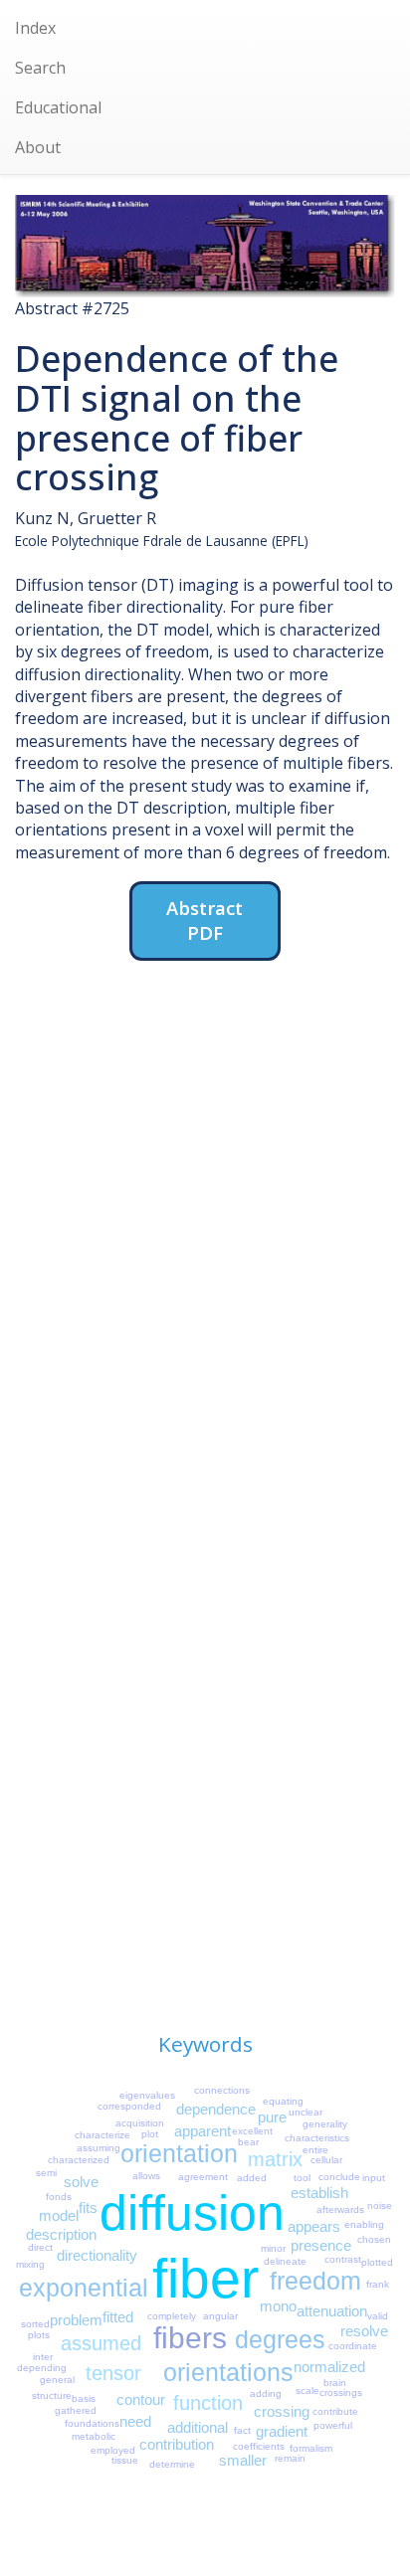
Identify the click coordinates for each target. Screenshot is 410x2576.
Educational (58, 107)
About (38, 147)
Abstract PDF (205, 920)
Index (35, 28)
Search (40, 68)
